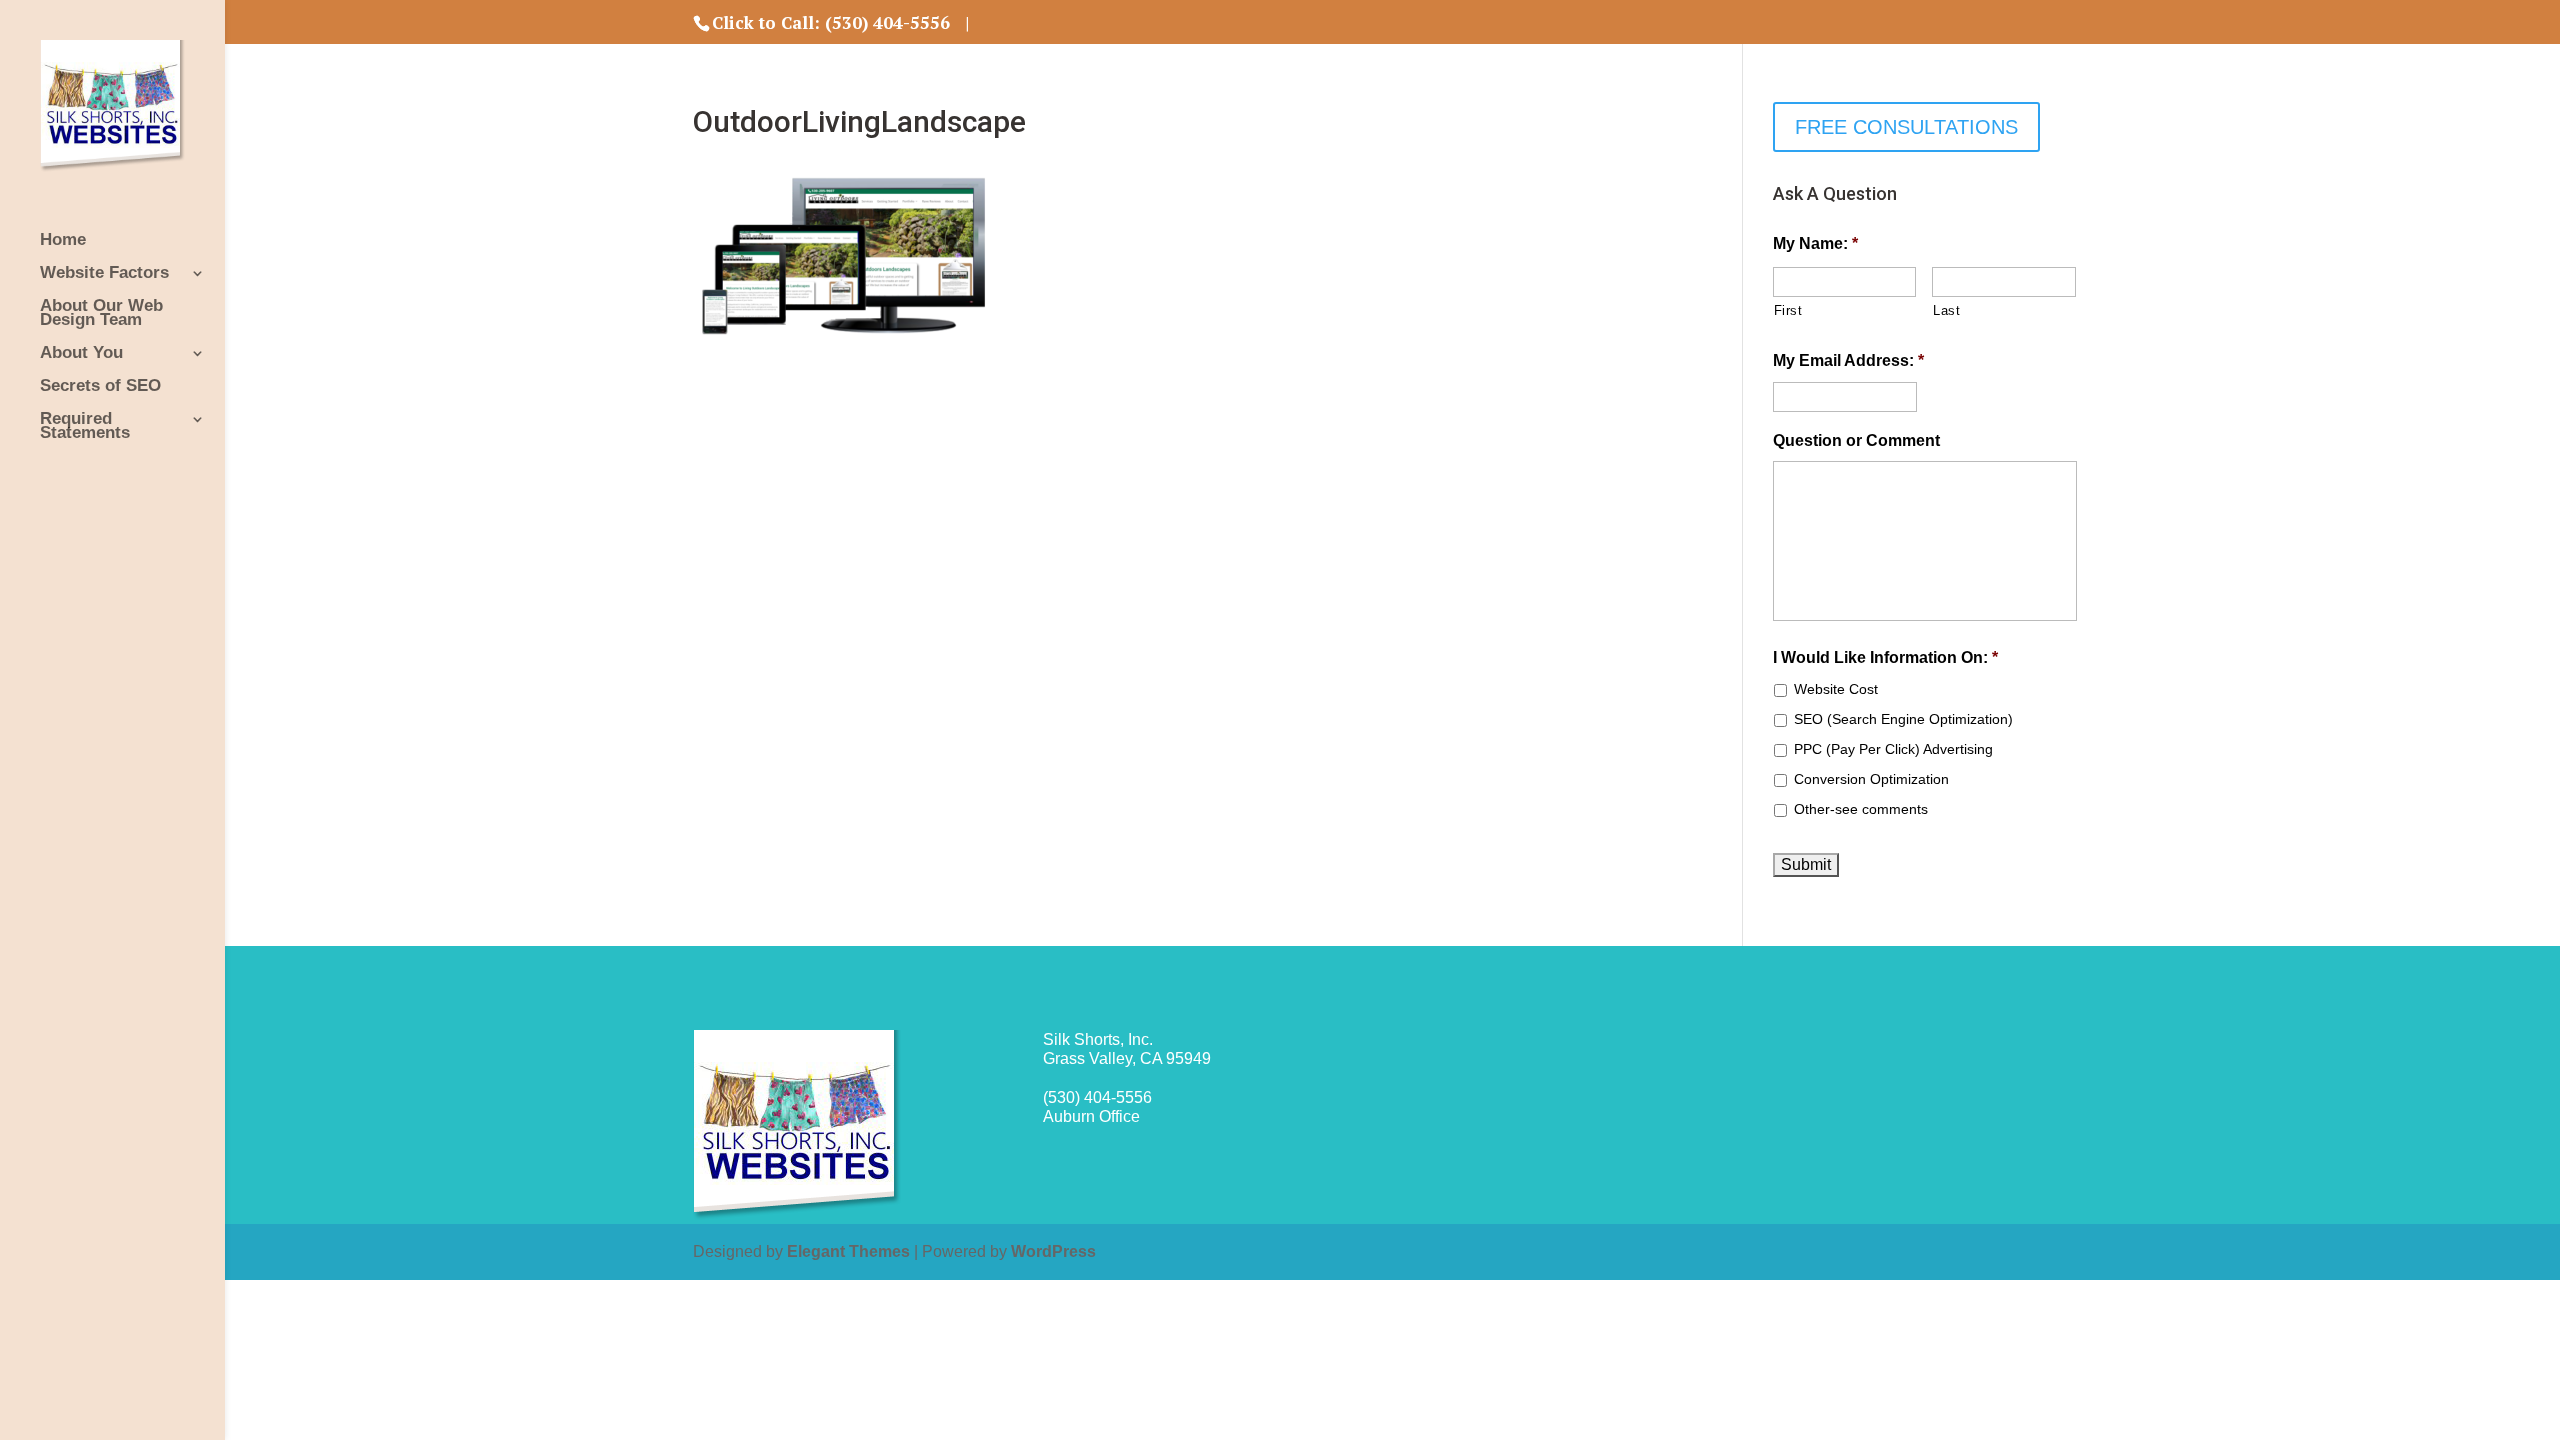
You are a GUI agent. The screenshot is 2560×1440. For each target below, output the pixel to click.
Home (63, 241)
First (1788, 310)
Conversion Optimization (1871, 779)
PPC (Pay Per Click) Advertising (1893, 749)
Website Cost (1836, 689)
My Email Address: (1848, 360)
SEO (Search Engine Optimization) (1903, 719)
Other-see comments (1861, 809)
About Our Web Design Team (101, 314)
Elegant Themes (848, 1251)
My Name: (1815, 243)
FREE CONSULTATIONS (1906, 127)
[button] (2517, 28)
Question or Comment (1856, 440)
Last (1947, 310)
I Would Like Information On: (1885, 657)
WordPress (1053, 1251)
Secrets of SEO (100, 387)
